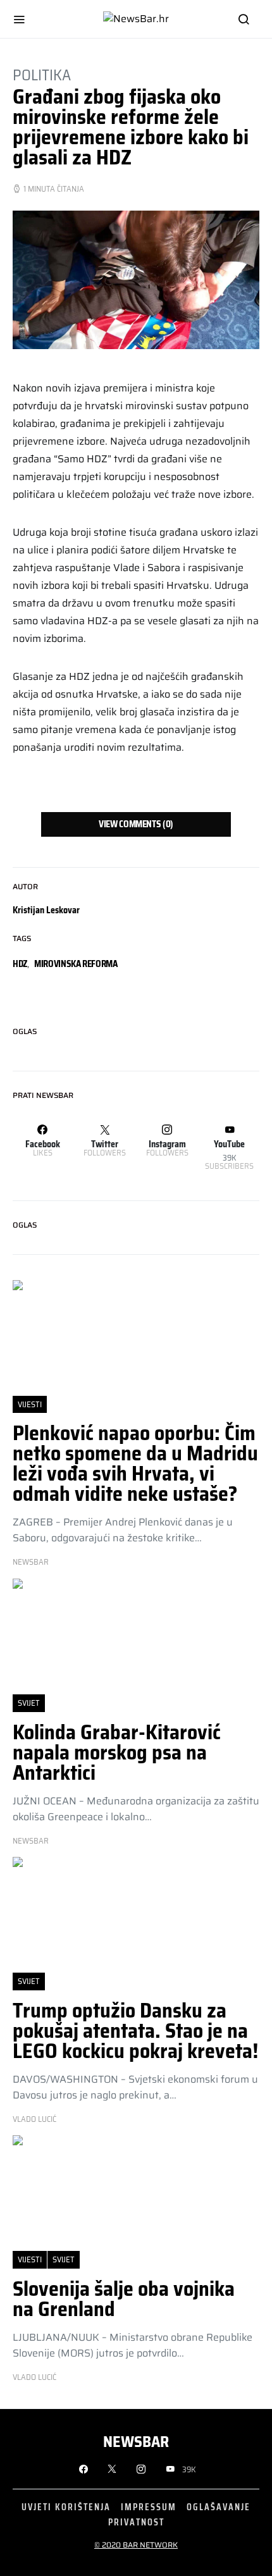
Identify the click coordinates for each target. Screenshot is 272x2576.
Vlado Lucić (34, 2119)
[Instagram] (141, 2469)
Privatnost (136, 2522)
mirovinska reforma (76, 964)
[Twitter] (112, 2469)
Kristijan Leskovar (46, 910)
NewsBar (31, 1562)
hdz (20, 964)
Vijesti (30, 1404)
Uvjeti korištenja (66, 2507)
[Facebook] (83, 2469)
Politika (42, 75)
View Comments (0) (136, 824)
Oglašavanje (219, 2507)
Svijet (29, 1703)
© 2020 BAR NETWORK (136, 2545)
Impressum (149, 2507)
